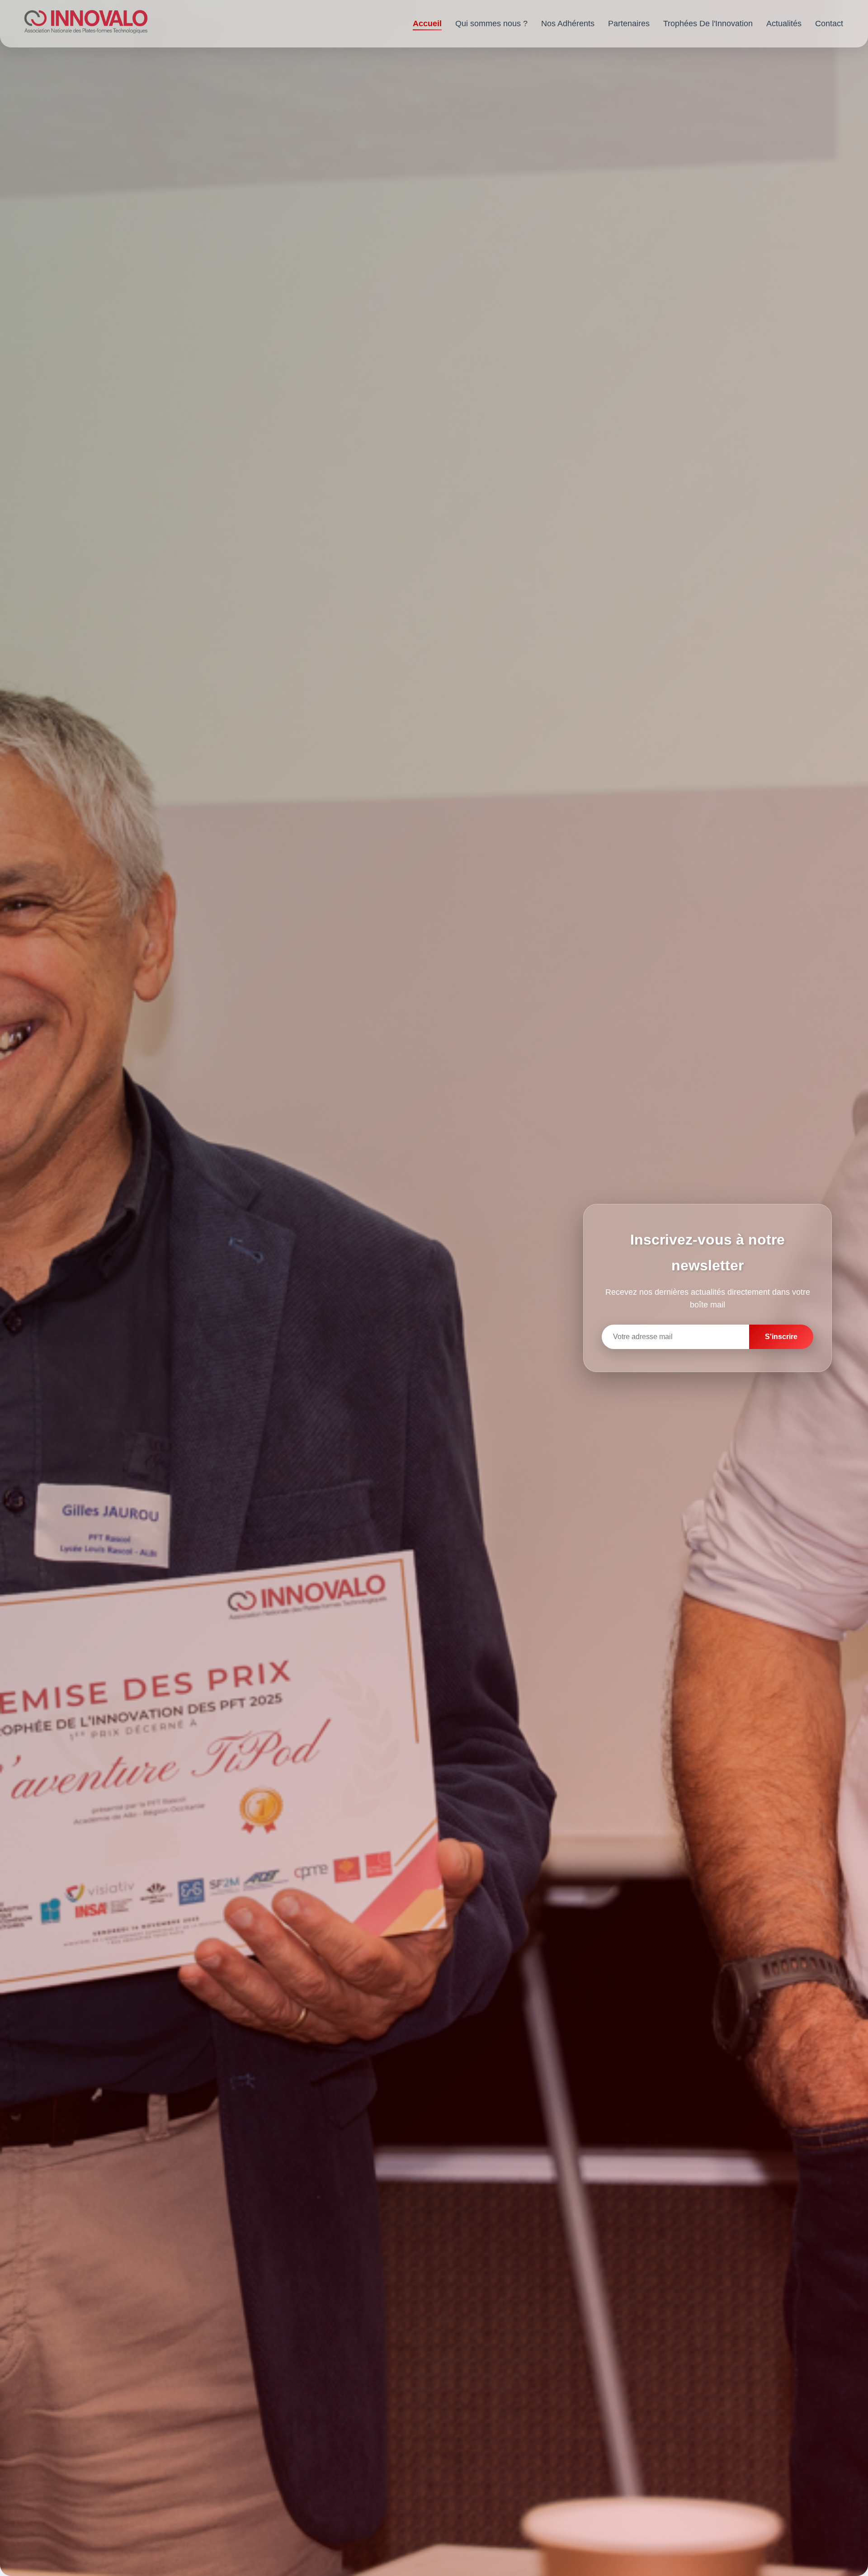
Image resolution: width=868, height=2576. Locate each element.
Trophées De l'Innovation (708, 24)
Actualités (784, 24)
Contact (829, 24)
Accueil (427, 24)
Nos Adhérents (568, 24)
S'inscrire (781, 1337)
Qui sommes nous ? (491, 24)
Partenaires (629, 24)
